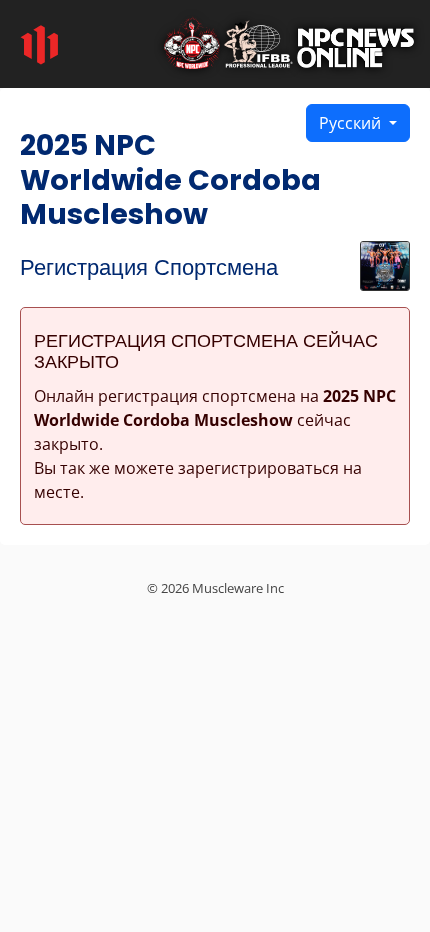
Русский (352, 123)
